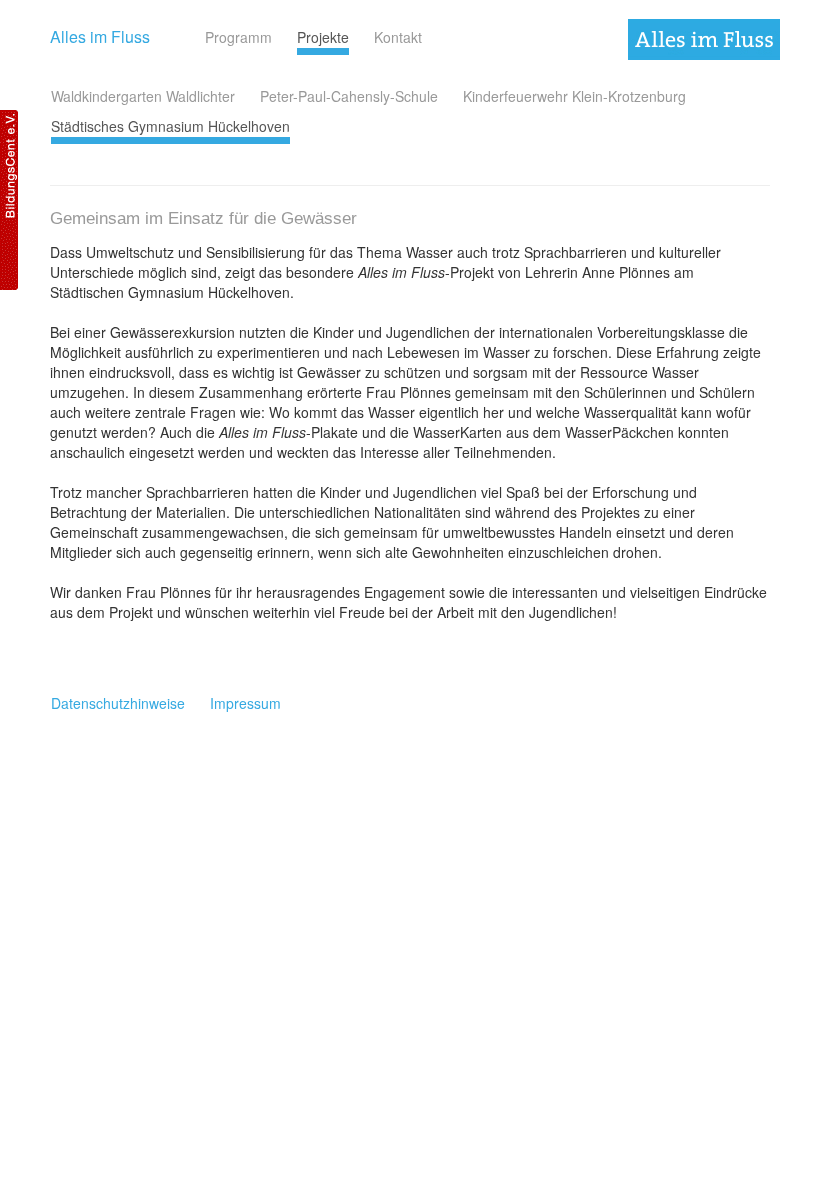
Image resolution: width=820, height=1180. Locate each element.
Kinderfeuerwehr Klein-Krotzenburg (574, 96)
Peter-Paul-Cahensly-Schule (349, 96)
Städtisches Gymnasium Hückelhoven (170, 126)
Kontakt (398, 37)
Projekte (323, 37)
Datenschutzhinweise (118, 703)
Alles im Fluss (100, 36)
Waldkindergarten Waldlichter (143, 96)
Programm (238, 37)
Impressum (245, 703)
